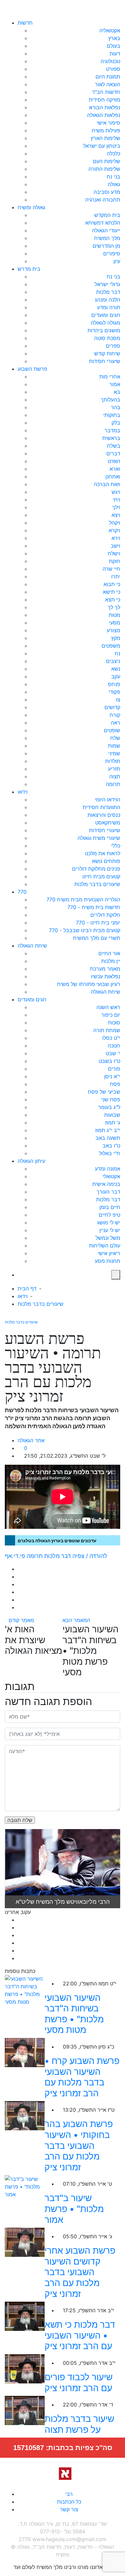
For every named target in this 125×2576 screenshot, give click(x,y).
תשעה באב (108, 1138)
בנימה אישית (106, 1184)
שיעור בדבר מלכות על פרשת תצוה (79, 2424)
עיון (117, 261)
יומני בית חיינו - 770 (98, 923)
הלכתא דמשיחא (103, 223)
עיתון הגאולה (31, 1161)
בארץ (114, 38)
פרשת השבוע (32, 369)
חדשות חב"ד (106, 92)
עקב (116, 676)
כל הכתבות (69, 2502)
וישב (115, 546)
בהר (116, 407)
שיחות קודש (107, 353)
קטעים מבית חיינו (101, 876)
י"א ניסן (112, 1076)
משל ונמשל (108, 1238)
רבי (69, 2494)
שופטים (112, 730)
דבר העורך (108, 1192)
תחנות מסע (108, 1261)
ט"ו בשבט (109, 1061)
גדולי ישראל (107, 284)
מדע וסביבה (107, 192)
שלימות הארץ (105, 138)
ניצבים (113, 661)
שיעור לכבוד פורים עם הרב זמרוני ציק (79, 2382)
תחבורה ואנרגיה (103, 200)
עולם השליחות (105, 1246)
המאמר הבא (77, 1620)
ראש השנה (108, 1007)
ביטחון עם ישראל (102, 146)
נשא (116, 669)
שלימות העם (107, 161)
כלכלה (113, 153)
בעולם (113, 46)
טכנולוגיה (110, 61)
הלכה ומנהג (108, 300)
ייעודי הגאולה (106, 230)
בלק (116, 423)
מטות (114, 615)
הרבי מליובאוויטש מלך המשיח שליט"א (63, 1902)
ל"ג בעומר (109, 1107)
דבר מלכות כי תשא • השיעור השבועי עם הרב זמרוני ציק (80, 2335)
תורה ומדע (109, 307)
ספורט (113, 69)
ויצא (116, 515)
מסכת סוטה (107, 338)
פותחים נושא (106, 861)
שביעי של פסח (104, 1092)
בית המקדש (107, 215)
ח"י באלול (110, 1153)
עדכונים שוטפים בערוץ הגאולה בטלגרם (57, 1541)
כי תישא (112, 592)
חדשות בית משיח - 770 (94, 907)
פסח (115, 1084)
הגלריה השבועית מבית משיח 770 (83, 899)
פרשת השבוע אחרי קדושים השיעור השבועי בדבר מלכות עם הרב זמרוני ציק (80, 2272)
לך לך (114, 607)
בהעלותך (110, 400)
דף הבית (27, 1288)
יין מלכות (111, 961)
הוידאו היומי (108, 799)
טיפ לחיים (109, 1215)
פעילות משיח (106, 130)
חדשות (25, 23)
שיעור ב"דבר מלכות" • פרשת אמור (74, 2209)
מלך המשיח (107, 238)
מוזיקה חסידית (104, 100)
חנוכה (114, 1046)
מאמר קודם (21, 1620)
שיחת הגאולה (32, 946)
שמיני (114, 753)
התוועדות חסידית (101, 807)
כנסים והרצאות (104, 815)
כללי (116, 846)
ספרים (113, 346)
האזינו (114, 461)
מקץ (116, 638)
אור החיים (109, 953)
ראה (116, 723)
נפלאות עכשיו (106, 976)
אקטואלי (111, 1176)
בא (117, 392)
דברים (113, 453)
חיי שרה (111, 569)
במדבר (112, 430)
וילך (116, 507)
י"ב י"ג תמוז (108, 1130)
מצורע (113, 630)
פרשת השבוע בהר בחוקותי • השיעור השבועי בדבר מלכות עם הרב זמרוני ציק (79, 2145)
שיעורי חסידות (105, 361)
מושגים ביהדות (104, 330)
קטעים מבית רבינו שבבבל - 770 (85, 930)
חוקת (115, 561)
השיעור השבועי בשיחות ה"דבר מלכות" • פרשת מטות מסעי (74, 2014)
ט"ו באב (111, 1146)
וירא (116, 538)
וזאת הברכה (107, 484)
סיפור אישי (108, 123)
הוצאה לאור (108, 84)
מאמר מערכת (105, 969)
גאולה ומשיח (31, 207)
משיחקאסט (108, 823)
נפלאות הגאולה (104, 115)
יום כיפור (111, 1015)
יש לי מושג (109, 1222)
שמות (114, 746)
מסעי (115, 623)
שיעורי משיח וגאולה (99, 838)
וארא (115, 469)
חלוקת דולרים (105, 915)
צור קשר (69, 2509)
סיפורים (112, 253)
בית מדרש (29, 269)
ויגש (116, 492)
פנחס (114, 684)
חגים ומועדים (106, 315)
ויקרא (114, 530)
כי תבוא (112, 584)
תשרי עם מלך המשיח (97, 938)
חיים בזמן (110, 1207)
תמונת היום (108, 77)
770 (22, 892)
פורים (114, 1069)
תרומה (113, 784)
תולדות (113, 761)
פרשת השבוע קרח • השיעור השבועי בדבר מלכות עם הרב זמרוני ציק (82, 2077)
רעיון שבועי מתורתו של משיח (89, 984)
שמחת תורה (107, 1030)
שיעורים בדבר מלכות (97, 884)
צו (118, 700)
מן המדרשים (106, 246)
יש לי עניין (110, 1230)
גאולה (114, 184)
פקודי (114, 692)
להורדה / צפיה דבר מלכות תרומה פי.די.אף (56, 1556)
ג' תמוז (113, 1122)
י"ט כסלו (111, 1038)
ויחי (117, 500)
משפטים (111, 646)
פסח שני (111, 1099)
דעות (115, 54)
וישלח (114, 553)
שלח (115, 738)
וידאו (23, 792)
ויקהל (115, 523)
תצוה (115, 776)
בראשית (111, 438)
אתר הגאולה (31, 1440)
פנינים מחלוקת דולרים (96, 869)
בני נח (113, 177)
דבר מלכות (108, 292)
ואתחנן (113, 476)
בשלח (114, 446)
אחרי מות (110, 377)
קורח (115, 715)
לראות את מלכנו (103, 853)
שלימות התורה (104, 169)
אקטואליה (110, 30)
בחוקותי (112, 415)
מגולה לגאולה (105, 323)
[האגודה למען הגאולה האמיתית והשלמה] (63, 2473)
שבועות (112, 1115)
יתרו (116, 576)
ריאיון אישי (109, 1253)
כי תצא (113, 600)
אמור (115, 384)
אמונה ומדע (108, 1169)
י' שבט (113, 1053)
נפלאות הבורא (105, 107)
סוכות (114, 1023)
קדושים (112, 707)
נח (117, 653)
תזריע (114, 769)
